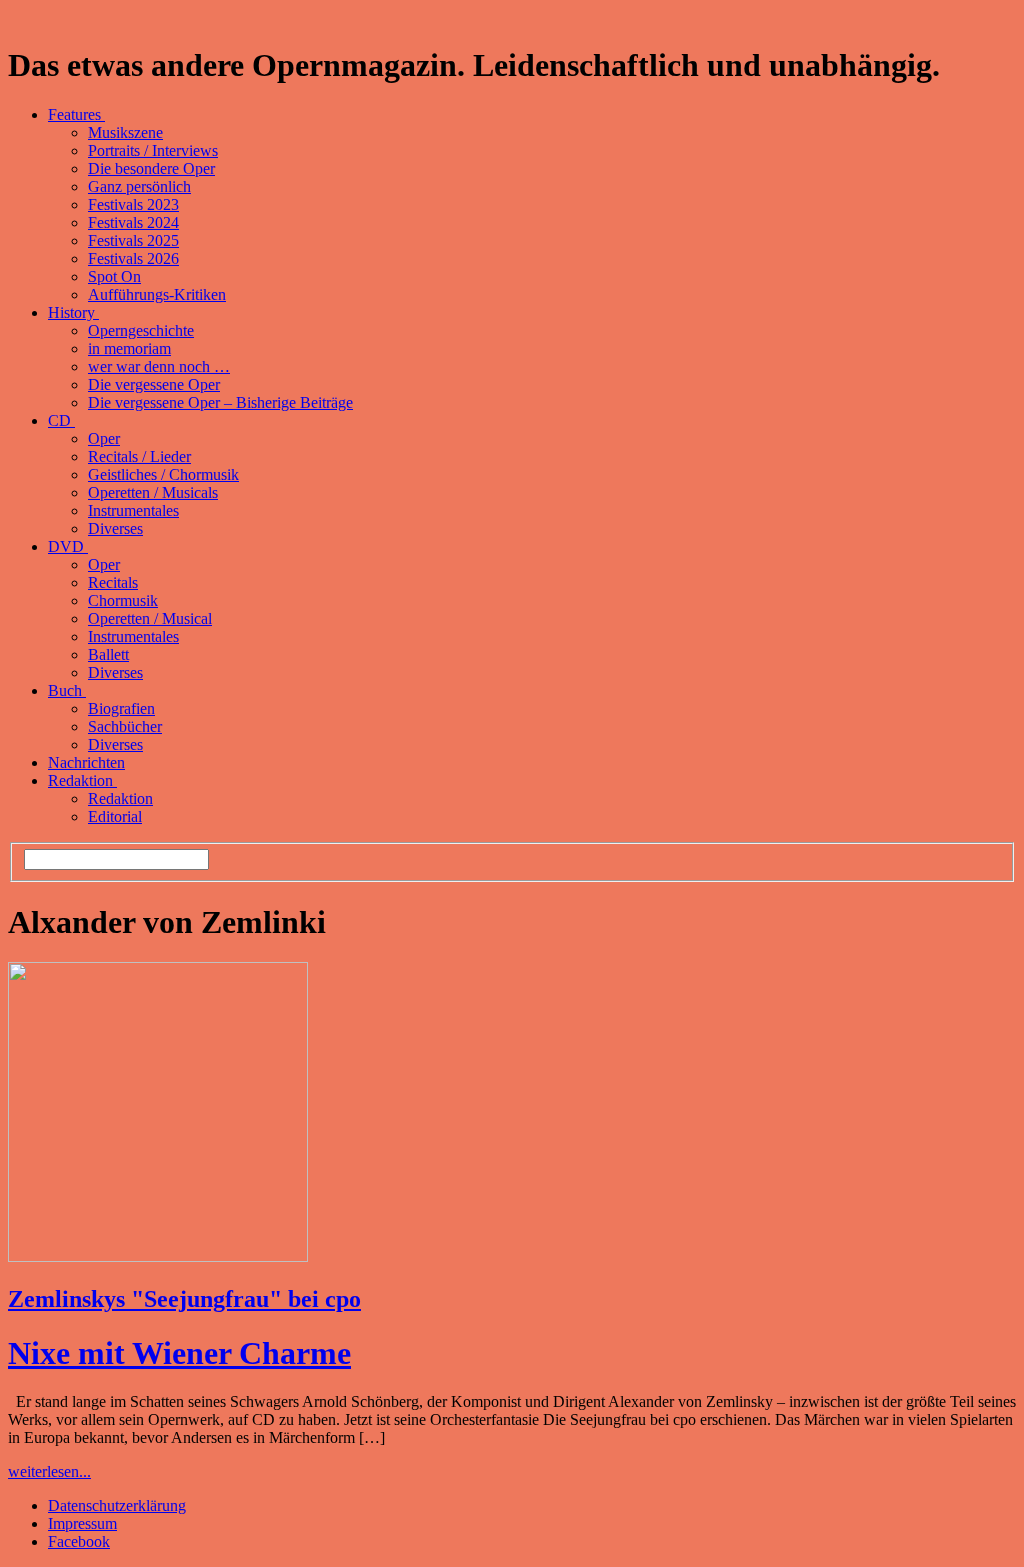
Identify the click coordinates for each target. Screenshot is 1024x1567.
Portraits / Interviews (153, 150)
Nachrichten (86, 762)
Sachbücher (125, 726)
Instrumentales (133, 510)
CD (61, 420)
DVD (68, 546)
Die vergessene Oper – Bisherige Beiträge (220, 402)
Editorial (115, 816)
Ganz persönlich (139, 186)
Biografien (121, 708)
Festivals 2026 (133, 258)
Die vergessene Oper (154, 384)
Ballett (108, 654)
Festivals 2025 (133, 240)
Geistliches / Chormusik (163, 474)
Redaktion (82, 780)
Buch (67, 690)
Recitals (113, 582)
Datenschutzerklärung (117, 1505)
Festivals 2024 (133, 222)
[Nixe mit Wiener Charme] (158, 1256)
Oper (104, 438)
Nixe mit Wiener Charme (179, 1353)
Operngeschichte (141, 330)
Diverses (115, 528)
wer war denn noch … (159, 366)
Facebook (79, 1541)
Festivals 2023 (133, 204)
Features (76, 114)
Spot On (114, 276)
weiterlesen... (49, 1471)
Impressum (82, 1523)
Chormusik (123, 600)
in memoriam (129, 348)
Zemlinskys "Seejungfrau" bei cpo (184, 1299)
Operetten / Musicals (153, 492)
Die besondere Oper (151, 168)
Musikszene (125, 132)
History (73, 312)
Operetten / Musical (150, 618)
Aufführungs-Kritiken (157, 294)
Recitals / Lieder (139, 456)
